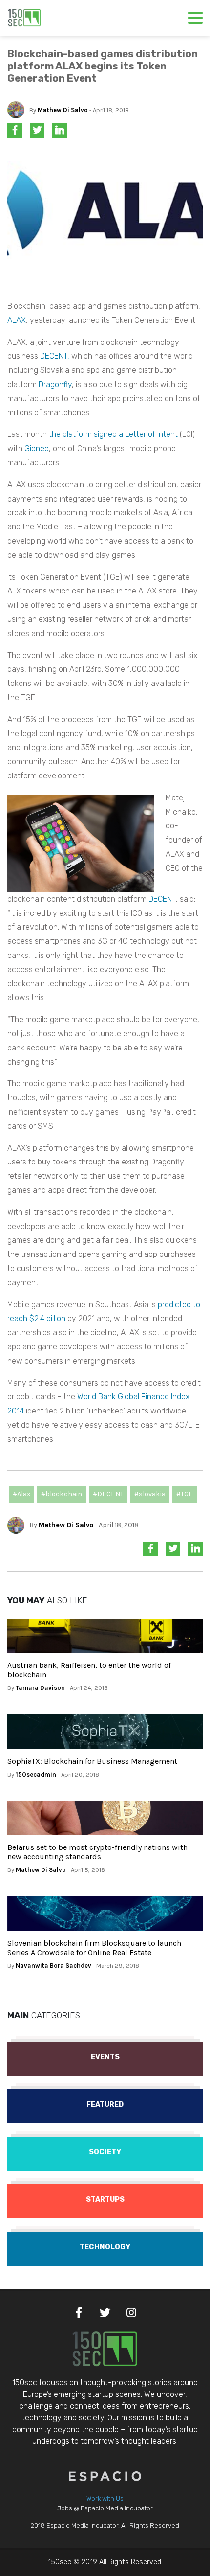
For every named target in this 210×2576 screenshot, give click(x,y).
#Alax (21, 1494)
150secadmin (36, 1774)
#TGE (185, 1494)
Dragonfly (55, 384)
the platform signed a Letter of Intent (113, 434)
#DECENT (108, 1494)
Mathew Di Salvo (63, 110)
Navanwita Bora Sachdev (53, 1966)
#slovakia (150, 1494)
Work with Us (105, 2498)
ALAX (17, 320)
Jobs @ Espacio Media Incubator (105, 2508)
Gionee (37, 448)
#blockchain (62, 1494)
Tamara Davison (40, 1688)
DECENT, (55, 356)
